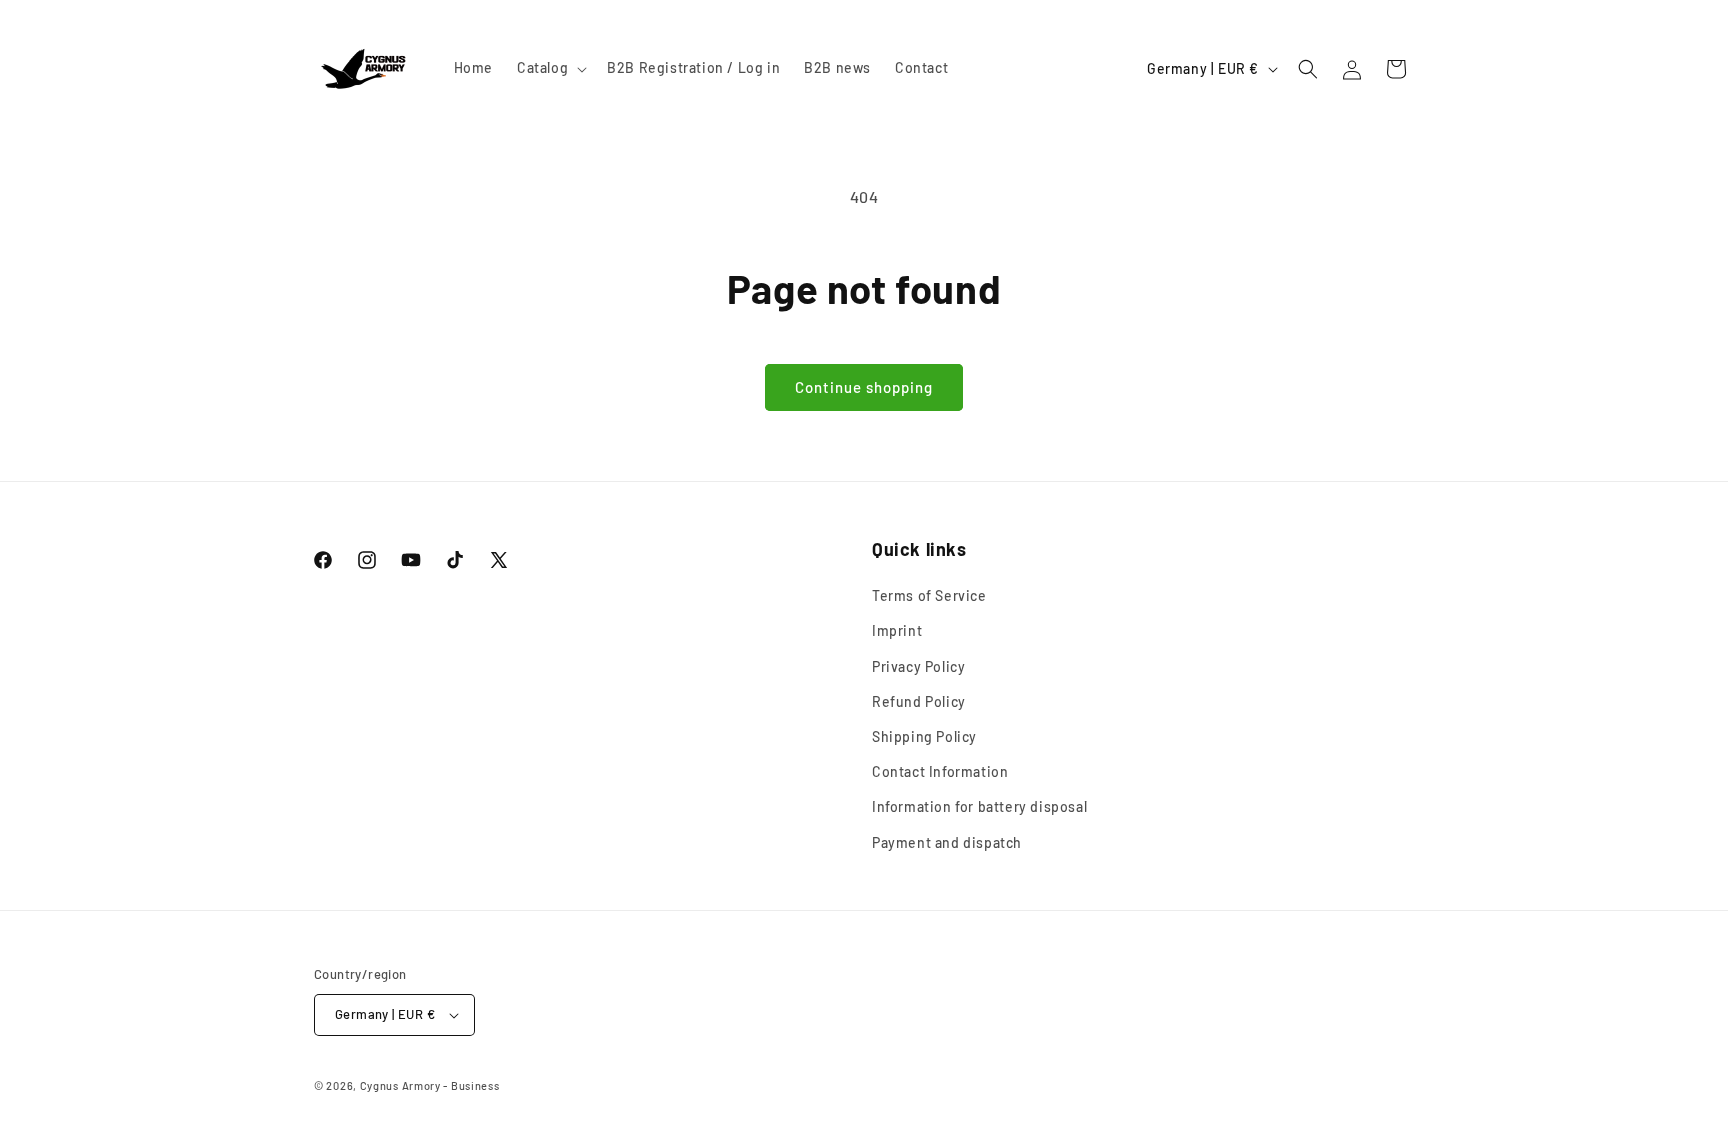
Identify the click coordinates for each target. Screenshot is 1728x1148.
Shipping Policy (924, 736)
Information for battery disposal (979, 806)
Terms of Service (929, 595)
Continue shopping (864, 387)
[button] (550, 68)
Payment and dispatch (947, 842)
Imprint (897, 631)
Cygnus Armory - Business (430, 1085)
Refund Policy (919, 701)
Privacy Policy (918, 666)
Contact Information (940, 771)
